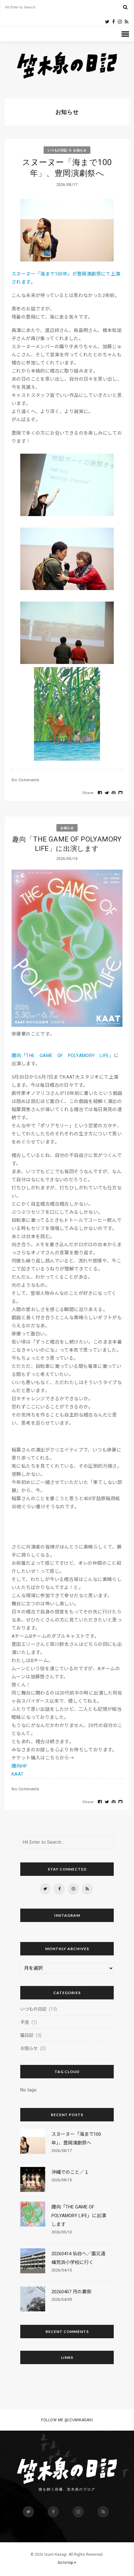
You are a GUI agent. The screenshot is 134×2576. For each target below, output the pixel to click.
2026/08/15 (62, 2180)
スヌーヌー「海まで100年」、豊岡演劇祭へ (67, 168)
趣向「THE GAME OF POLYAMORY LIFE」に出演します (67, 844)
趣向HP (19, 1766)
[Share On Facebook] (100, 793)
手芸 (25, 2022)
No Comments (25, 780)
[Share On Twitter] (107, 793)
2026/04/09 (62, 2300)
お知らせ (80, 150)
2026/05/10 (62, 2232)
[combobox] (64, 7)
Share (88, 793)
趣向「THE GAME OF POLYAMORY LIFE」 (63, 1056)
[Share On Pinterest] (114, 793)
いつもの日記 (57, 150)
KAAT (18, 1774)
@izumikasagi (79, 2420)
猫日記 (27, 2035)
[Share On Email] (121, 793)
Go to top (66, 2563)
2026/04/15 (62, 2270)
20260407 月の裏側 (71, 2292)
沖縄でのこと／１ (70, 2172)
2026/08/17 (62, 2151)
